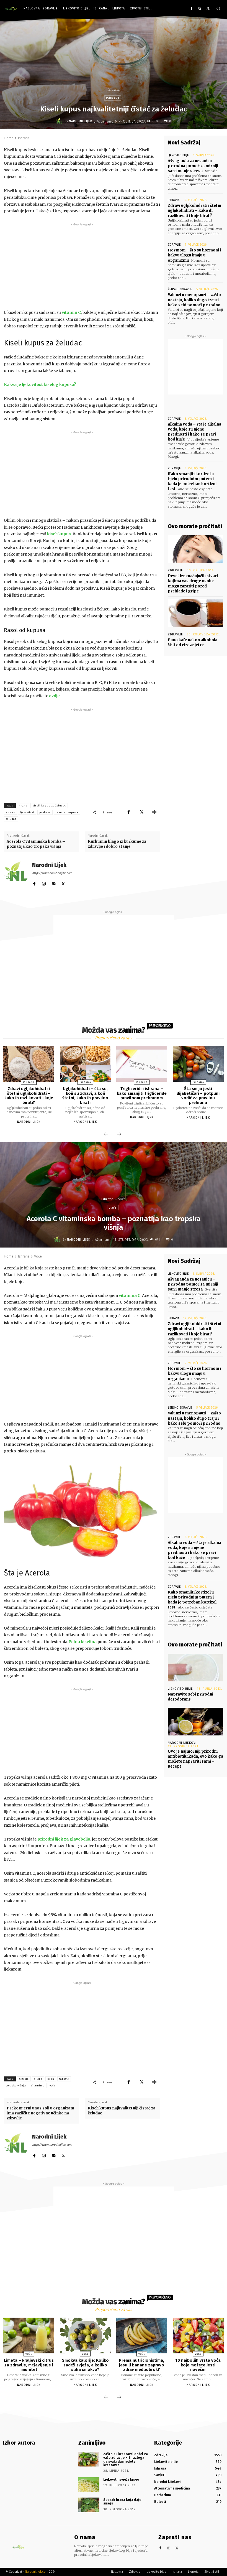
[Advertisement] (82, 266)
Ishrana (114, 90)
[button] (218, 8)
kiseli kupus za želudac (49, 806)
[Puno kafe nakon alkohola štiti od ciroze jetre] (195, 613)
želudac (11, 819)
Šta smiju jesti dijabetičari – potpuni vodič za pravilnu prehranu (198, 1096)
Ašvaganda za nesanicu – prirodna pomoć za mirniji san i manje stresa (193, 166)
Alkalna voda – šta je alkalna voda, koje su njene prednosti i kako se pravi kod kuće (194, 432)
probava (45, 812)
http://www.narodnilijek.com (52, 873)
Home (9, 138)
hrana (23, 806)
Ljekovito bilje (178, 155)
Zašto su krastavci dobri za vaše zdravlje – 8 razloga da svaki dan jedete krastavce (126, 2460)
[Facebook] (192, 9)
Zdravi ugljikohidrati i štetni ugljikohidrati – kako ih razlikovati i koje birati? (194, 211)
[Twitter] (208, 9)
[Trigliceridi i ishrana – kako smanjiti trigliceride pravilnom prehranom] (142, 1064)
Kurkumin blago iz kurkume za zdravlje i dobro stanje (117, 844)
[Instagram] (200, 9)
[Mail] (54, 883)
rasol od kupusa (67, 812)
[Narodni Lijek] (60, 121)
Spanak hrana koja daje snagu (122, 2502)
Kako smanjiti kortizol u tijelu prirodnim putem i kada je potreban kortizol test (192, 482)
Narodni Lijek (81, 121)
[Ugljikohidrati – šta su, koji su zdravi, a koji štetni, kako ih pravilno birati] (85, 1064)
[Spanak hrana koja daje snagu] (89, 2505)
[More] (154, 812)
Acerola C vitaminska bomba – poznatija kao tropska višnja (36, 844)
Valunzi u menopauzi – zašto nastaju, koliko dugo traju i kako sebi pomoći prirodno (194, 300)
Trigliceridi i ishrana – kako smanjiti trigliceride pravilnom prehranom (142, 1093)
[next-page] (119, 1135)
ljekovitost (27, 812)
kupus (10, 812)
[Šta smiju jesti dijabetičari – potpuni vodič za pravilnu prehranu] (198, 1064)
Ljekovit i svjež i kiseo (121, 2480)
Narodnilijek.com (37, 2572)
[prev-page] (106, 1135)
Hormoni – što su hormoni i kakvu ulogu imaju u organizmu (194, 255)
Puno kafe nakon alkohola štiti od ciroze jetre (193, 642)
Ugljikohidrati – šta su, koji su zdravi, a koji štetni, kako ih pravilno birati (85, 1096)
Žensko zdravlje (180, 289)
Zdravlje (174, 245)
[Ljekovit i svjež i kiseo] (89, 2485)
